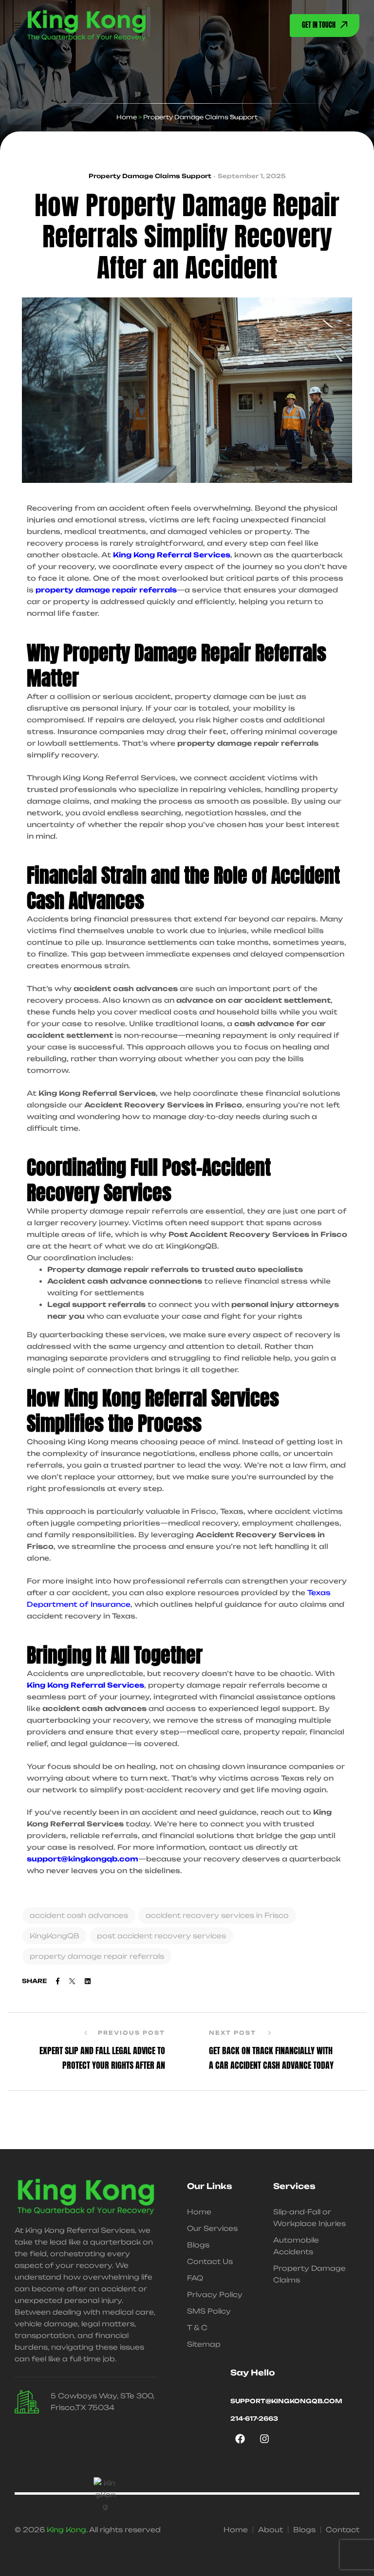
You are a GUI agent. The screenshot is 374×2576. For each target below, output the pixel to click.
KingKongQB (55, 1936)
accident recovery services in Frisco (217, 1915)
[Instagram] (264, 2439)
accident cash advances (79, 1915)
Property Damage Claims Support (150, 176)
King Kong (66, 2530)
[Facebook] (240, 2439)
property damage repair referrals (97, 1956)
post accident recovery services (161, 1936)
